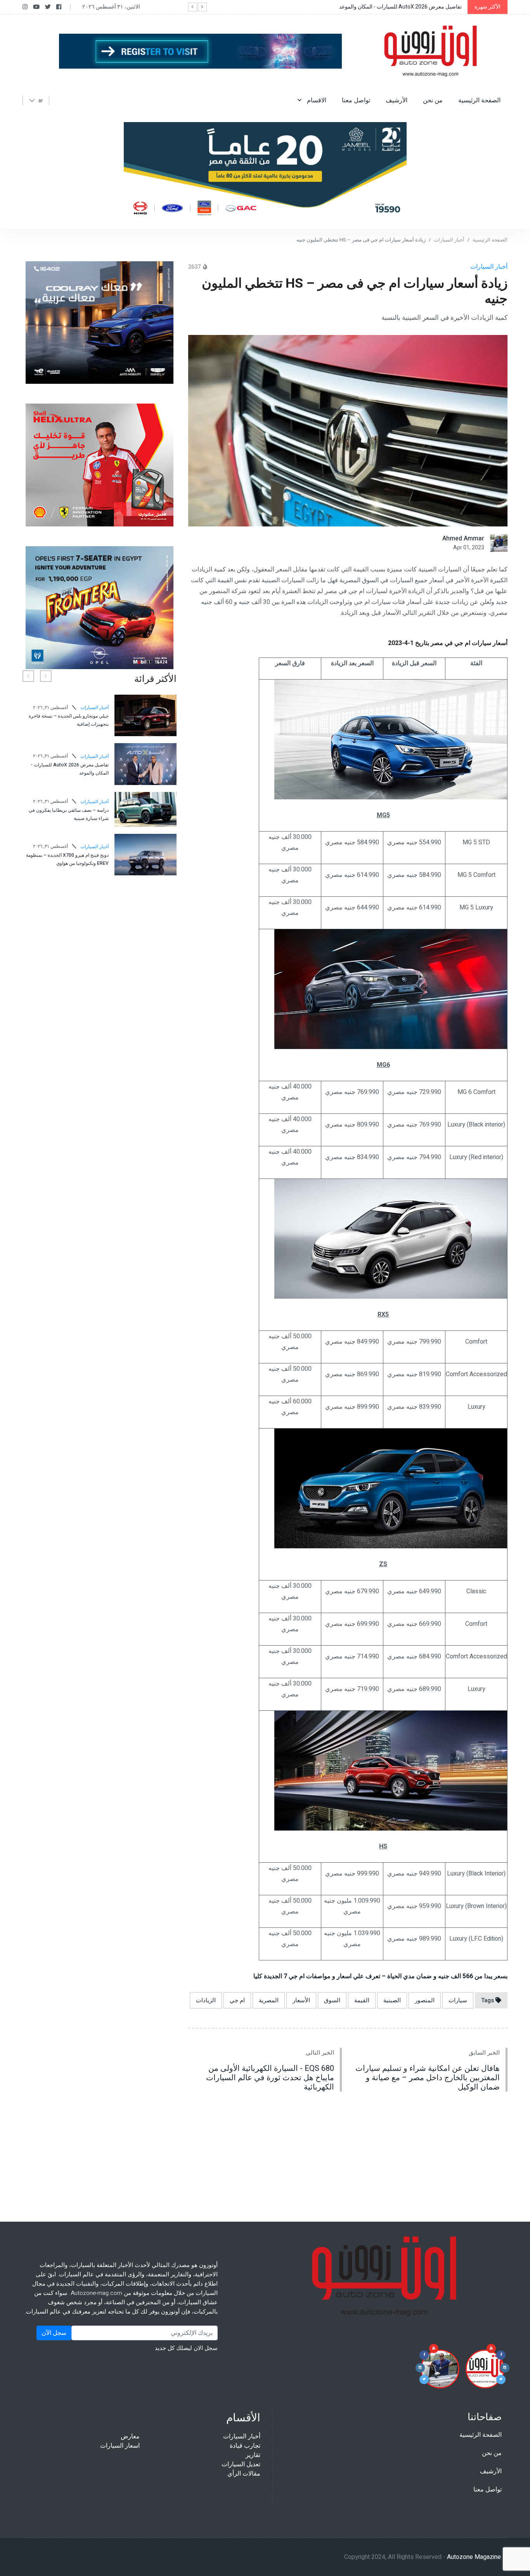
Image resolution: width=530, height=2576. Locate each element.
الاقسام (316, 100)
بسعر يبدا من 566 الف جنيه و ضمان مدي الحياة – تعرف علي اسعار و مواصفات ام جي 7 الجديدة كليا (380, 1976)
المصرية (269, 2000)
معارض (130, 2436)
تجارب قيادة (245, 2446)
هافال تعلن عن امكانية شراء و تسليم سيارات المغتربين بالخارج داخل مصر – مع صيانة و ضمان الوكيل (428, 2078)
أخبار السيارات (449, 240)
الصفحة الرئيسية (479, 100)
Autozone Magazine (474, 2557)
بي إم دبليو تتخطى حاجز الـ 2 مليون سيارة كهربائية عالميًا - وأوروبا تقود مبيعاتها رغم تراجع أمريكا (69, 807)
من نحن (433, 100)
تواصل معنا (356, 100)
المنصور (425, 2000)
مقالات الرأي (244, 2474)
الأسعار (301, 2000)
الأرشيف (397, 100)
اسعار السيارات (120, 2446)
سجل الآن (54, 2333)
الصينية (392, 2000)
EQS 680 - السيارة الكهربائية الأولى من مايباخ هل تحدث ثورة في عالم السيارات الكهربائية (270, 2078)
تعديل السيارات (241, 2464)
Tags (488, 2000)
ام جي (237, 2000)
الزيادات (206, 2000)
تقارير (253, 2455)
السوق (332, 2000)
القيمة (362, 2000)
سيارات (458, 2000)
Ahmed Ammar (463, 538)
